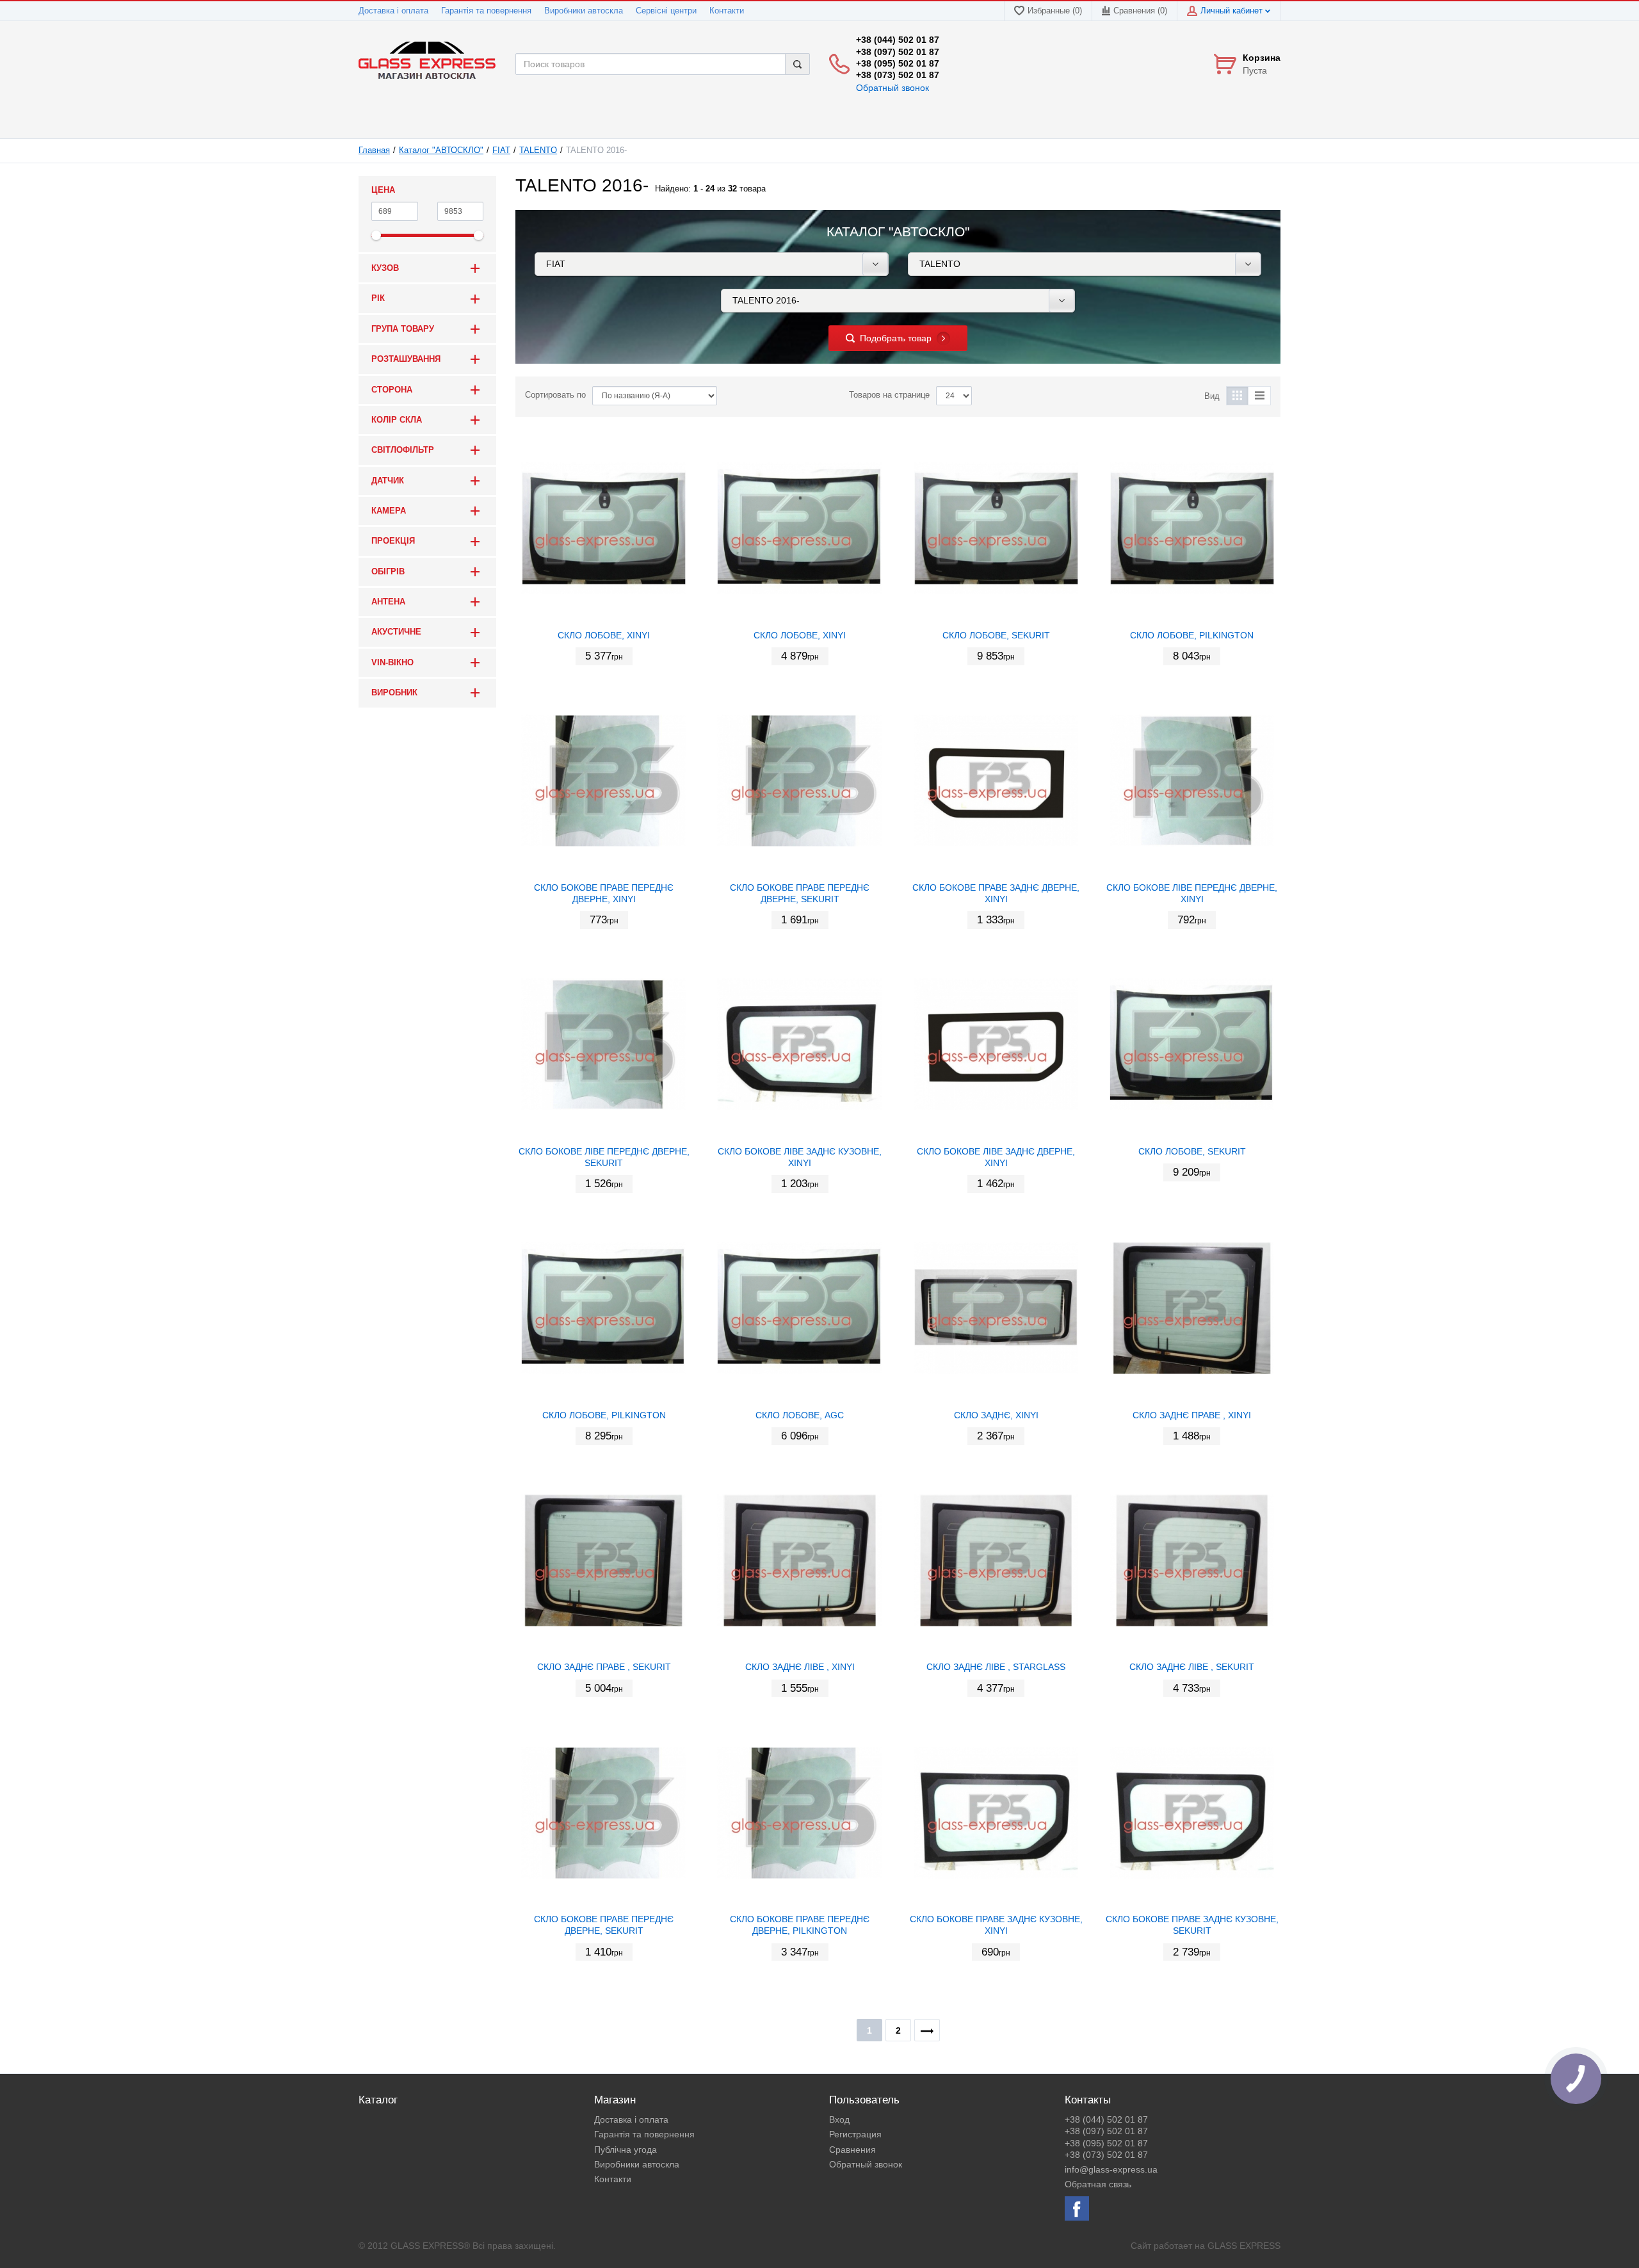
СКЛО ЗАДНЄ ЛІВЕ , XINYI (800, 1667)
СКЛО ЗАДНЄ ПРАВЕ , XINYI (1192, 1415)
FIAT (501, 150)
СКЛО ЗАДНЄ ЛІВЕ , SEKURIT (1192, 1667)
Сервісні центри (666, 11)
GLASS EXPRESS (1244, 2246)
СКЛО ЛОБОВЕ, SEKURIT (996, 635)
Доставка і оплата (393, 11)
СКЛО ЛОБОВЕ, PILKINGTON (1192, 635)
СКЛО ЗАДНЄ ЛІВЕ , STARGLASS (996, 1667)
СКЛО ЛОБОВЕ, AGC (800, 1415)
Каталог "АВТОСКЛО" (441, 150)
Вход (839, 2119)
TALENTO (538, 150)
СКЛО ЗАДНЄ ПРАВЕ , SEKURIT (604, 1667)
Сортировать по (555, 395)
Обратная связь (1098, 2184)
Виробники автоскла (584, 11)
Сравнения (852, 2150)
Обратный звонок (892, 88)
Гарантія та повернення (486, 11)
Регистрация (855, 2134)
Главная (374, 150)
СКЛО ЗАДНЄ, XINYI (996, 1415)
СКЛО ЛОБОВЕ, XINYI (604, 635)
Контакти (727, 11)
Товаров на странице (889, 395)
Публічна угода (626, 2150)
